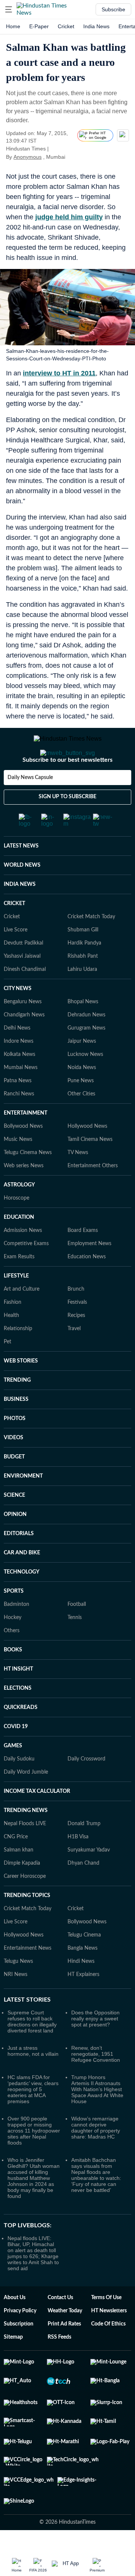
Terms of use (106, 2328)
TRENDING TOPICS (27, 1926)
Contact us (60, 2328)
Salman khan (19, 1880)
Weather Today (65, 2341)
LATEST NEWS (21, 876)
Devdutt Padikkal (23, 973)
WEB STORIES (21, 1391)
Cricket (66, 26)
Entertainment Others (93, 1196)
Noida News (82, 1098)
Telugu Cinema (84, 1965)
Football (77, 1634)
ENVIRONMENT (23, 1506)
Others (12, 1661)
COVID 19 (16, 1757)
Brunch (76, 1319)
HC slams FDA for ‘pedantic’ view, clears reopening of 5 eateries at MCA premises (33, 2119)
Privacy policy (20, 2341)
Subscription (19, 2354)
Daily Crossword (86, 1789)
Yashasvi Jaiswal (22, 986)
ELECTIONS (18, 1718)
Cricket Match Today (91, 947)
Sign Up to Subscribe (67, 827)
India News (96, 26)
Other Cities (81, 1124)
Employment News (89, 1274)
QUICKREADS (21, 1738)
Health (11, 1346)
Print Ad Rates (64, 2354)
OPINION (15, 1545)
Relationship (18, 1359)
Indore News (19, 1071)
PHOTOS (15, 1449)
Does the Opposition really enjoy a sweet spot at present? (95, 2049)
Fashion (13, 1332)
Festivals (77, 1332)
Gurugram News (86, 1058)
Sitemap (13, 2367)
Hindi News (81, 1991)
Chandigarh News (24, 1045)
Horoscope (16, 1228)
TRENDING (17, 1410)
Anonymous (28, 157)
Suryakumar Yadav (89, 1880)
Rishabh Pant (83, 986)
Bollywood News (23, 1156)
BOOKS (13, 1680)
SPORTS (14, 1621)
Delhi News (17, 1058)
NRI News (16, 2005)
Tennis (75, 1648)
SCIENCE (14, 1525)
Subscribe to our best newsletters (67, 790)
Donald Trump (84, 1854)
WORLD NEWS (22, 895)
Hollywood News (87, 1156)
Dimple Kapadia (22, 1893)
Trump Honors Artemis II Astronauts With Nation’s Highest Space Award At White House (97, 2119)
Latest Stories (27, 2030)
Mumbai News (21, 1098)
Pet (7, 1372)
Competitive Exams (26, 1274)
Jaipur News (82, 1071)
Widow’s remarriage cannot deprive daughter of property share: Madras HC (96, 2158)
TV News (78, 1183)
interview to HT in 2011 (59, 373)
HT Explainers (83, 2005)
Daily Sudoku (19, 1789)
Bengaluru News (23, 1032)
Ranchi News (19, 1124)
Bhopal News (83, 1032)
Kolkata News (19, 1084)
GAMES (13, 1776)
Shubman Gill (83, 960)
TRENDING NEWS (26, 1841)
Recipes (76, 1346)
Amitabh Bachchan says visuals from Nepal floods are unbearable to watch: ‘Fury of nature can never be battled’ (96, 2205)
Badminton (16, 1634)
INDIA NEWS (20, 914)
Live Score (16, 960)
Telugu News (18, 1991)
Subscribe (113, 9)
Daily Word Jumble (26, 1802)
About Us (15, 2328)
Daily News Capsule (30, 808)
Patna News (18, 1111)
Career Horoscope (25, 1906)
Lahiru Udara (82, 999)
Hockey (13, 1648)
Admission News (23, 1261)
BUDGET (14, 1487)
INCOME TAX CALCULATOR (37, 1821)
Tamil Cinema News (90, 1170)
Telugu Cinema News (28, 1183)
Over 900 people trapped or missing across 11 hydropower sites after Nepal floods (34, 2161)
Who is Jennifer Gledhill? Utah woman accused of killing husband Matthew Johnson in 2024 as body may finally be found (34, 2208)
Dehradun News (86, 1045)
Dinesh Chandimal (25, 999)
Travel (74, 1359)
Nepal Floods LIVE (25, 1854)
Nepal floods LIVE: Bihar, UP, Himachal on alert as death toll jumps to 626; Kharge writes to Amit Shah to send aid (33, 2283)
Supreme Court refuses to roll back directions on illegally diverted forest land (32, 2052)
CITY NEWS (18, 1019)
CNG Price (16, 1867)
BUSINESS (16, 1429)
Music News (18, 1170)
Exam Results (19, 1287)
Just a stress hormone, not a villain (33, 2081)
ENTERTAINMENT (25, 1143)
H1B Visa (78, 1867)
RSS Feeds (59, 2367)
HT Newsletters (109, 2341)
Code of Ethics (108, 2354)
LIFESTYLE (16, 1306)
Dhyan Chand (83, 1893)
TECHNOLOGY (22, 1602)
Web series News (24, 1196)
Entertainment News (28, 1978)
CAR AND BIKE (22, 1583)
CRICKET (14, 934)
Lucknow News (85, 1084)
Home (13, 26)
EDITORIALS (19, 1564)
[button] (9, 9)
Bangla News (82, 1978)
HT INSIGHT (18, 1699)
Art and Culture (22, 1319)
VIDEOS (13, 1468)
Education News (87, 1287)
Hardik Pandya (84, 973)
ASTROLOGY (19, 1215)
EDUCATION (19, 1247)
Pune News (81, 1111)
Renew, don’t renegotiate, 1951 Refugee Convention (96, 2084)
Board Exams (83, 1261)
